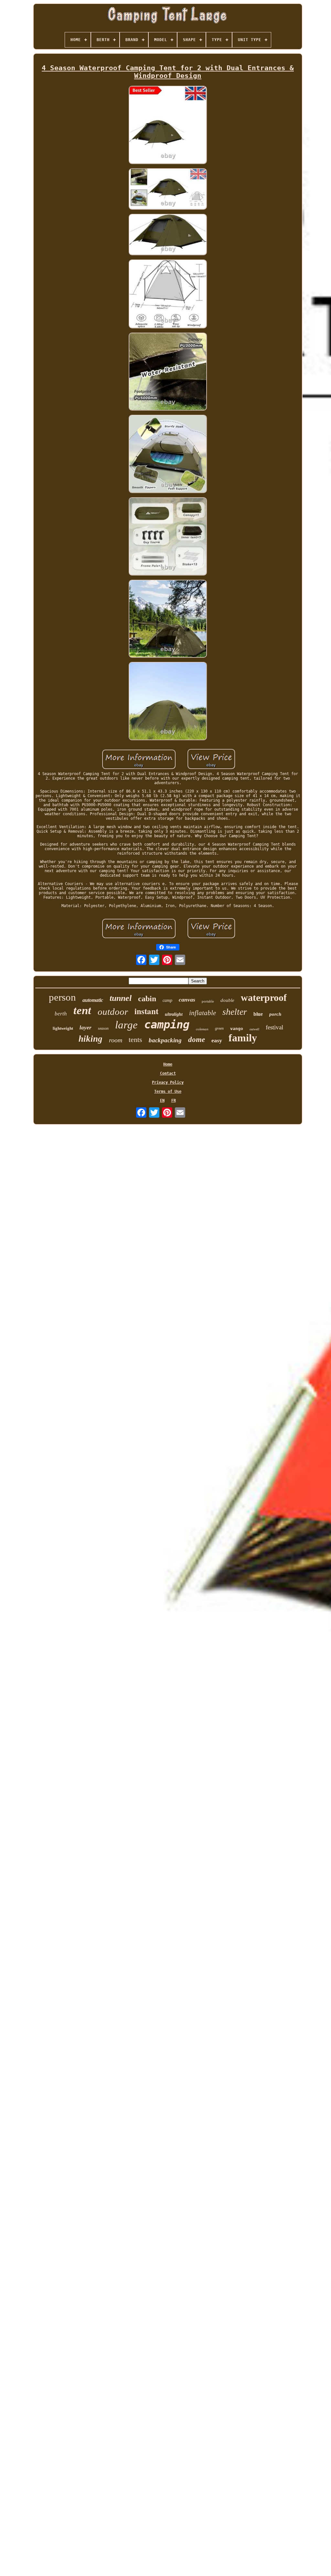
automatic (93, 1000)
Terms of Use (168, 1091)
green (219, 1028)
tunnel (121, 998)
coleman (202, 1029)
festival (274, 1027)
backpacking (165, 1040)
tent (82, 1010)
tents (135, 1040)
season (103, 1028)
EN (162, 1101)
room (116, 1040)
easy (217, 1040)
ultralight (174, 1014)
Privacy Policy (168, 1082)
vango (237, 1029)
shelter (235, 1012)
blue (258, 1014)
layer (85, 1028)
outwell (254, 1029)
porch (275, 1014)
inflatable (203, 1013)
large (126, 1025)
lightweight (63, 1028)
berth (61, 1014)
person (62, 997)
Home (168, 1064)
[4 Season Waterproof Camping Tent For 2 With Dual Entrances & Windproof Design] (168, 125)
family (243, 1038)
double (227, 1000)
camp (167, 1000)
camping (167, 1025)
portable (208, 1001)
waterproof (264, 998)
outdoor (113, 1012)
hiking (91, 1039)
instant (146, 1011)
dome (197, 1040)
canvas (187, 1000)
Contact (168, 1073)
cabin (147, 999)
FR (174, 1101)
